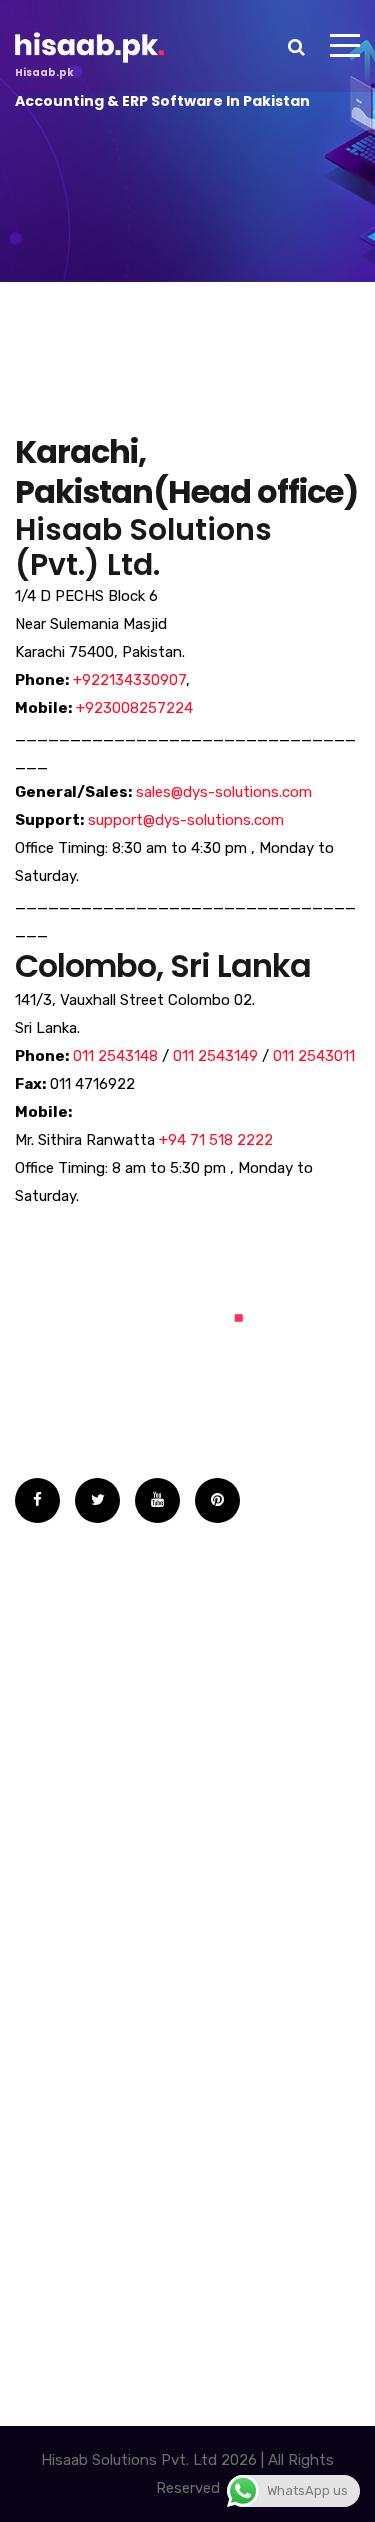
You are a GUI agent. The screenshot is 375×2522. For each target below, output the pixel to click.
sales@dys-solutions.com (224, 792)
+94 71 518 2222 (216, 1140)
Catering (66, 1956)
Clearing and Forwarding (124, 1916)
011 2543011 (314, 1056)
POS (48, 2036)
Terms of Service (97, 1674)
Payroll (59, 1996)
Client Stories (84, 1714)
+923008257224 (134, 708)
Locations (70, 1794)
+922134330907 (129, 680)
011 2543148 (115, 1056)
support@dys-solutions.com (186, 820)
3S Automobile (87, 1876)
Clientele (66, 1634)
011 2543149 (215, 1056)
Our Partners (82, 1754)
